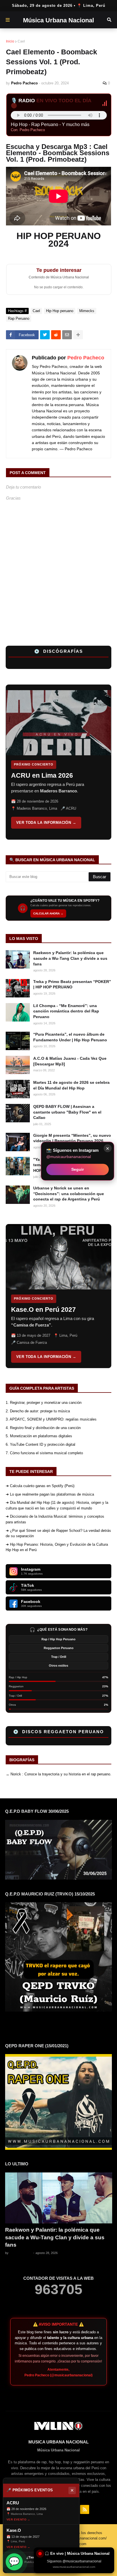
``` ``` (45, 762)
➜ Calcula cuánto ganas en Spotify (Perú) (40, 1486)
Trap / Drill (59, 1657)
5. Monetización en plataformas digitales (39, 1436)
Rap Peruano (19, 318)
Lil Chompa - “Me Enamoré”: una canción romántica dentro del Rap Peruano (66, 1011)
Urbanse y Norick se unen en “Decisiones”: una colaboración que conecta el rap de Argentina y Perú (69, 1194)
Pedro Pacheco (86, 358)
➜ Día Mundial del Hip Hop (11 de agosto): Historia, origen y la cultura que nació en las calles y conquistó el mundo (57, 1505)
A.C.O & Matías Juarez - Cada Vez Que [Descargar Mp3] (70, 1061)
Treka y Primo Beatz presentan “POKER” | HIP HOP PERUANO (72, 984)
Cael (21, 41)
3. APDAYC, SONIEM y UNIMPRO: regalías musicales (51, 1419)
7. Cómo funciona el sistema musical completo (44, 1453)
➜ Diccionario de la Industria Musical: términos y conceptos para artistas (55, 1519)
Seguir (78, 1169)
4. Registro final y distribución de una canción (43, 1428)
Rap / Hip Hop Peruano (58, 1639)
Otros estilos (58, 1666)
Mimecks (87, 311)
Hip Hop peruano (60, 311)
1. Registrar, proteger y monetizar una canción (44, 1403)
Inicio (10, 41)
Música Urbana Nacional (58, 20)
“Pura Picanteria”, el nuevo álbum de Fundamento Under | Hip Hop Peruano (70, 1037)
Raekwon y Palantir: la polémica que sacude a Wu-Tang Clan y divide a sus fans (70, 958)
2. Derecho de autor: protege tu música (38, 1411)
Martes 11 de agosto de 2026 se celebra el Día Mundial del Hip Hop (71, 1085)
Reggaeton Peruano (59, 1648)
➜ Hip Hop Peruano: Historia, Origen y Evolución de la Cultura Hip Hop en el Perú (57, 1547)
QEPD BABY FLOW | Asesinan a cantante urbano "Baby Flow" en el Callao (67, 1112)
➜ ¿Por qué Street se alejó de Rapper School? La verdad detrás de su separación (58, 1533)
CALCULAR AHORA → (48, 913)
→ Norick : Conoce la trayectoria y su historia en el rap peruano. (58, 1774)
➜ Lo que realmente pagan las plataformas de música (50, 1494)
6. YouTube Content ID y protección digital (40, 1444)
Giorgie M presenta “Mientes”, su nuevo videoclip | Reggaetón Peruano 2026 (72, 1138)
